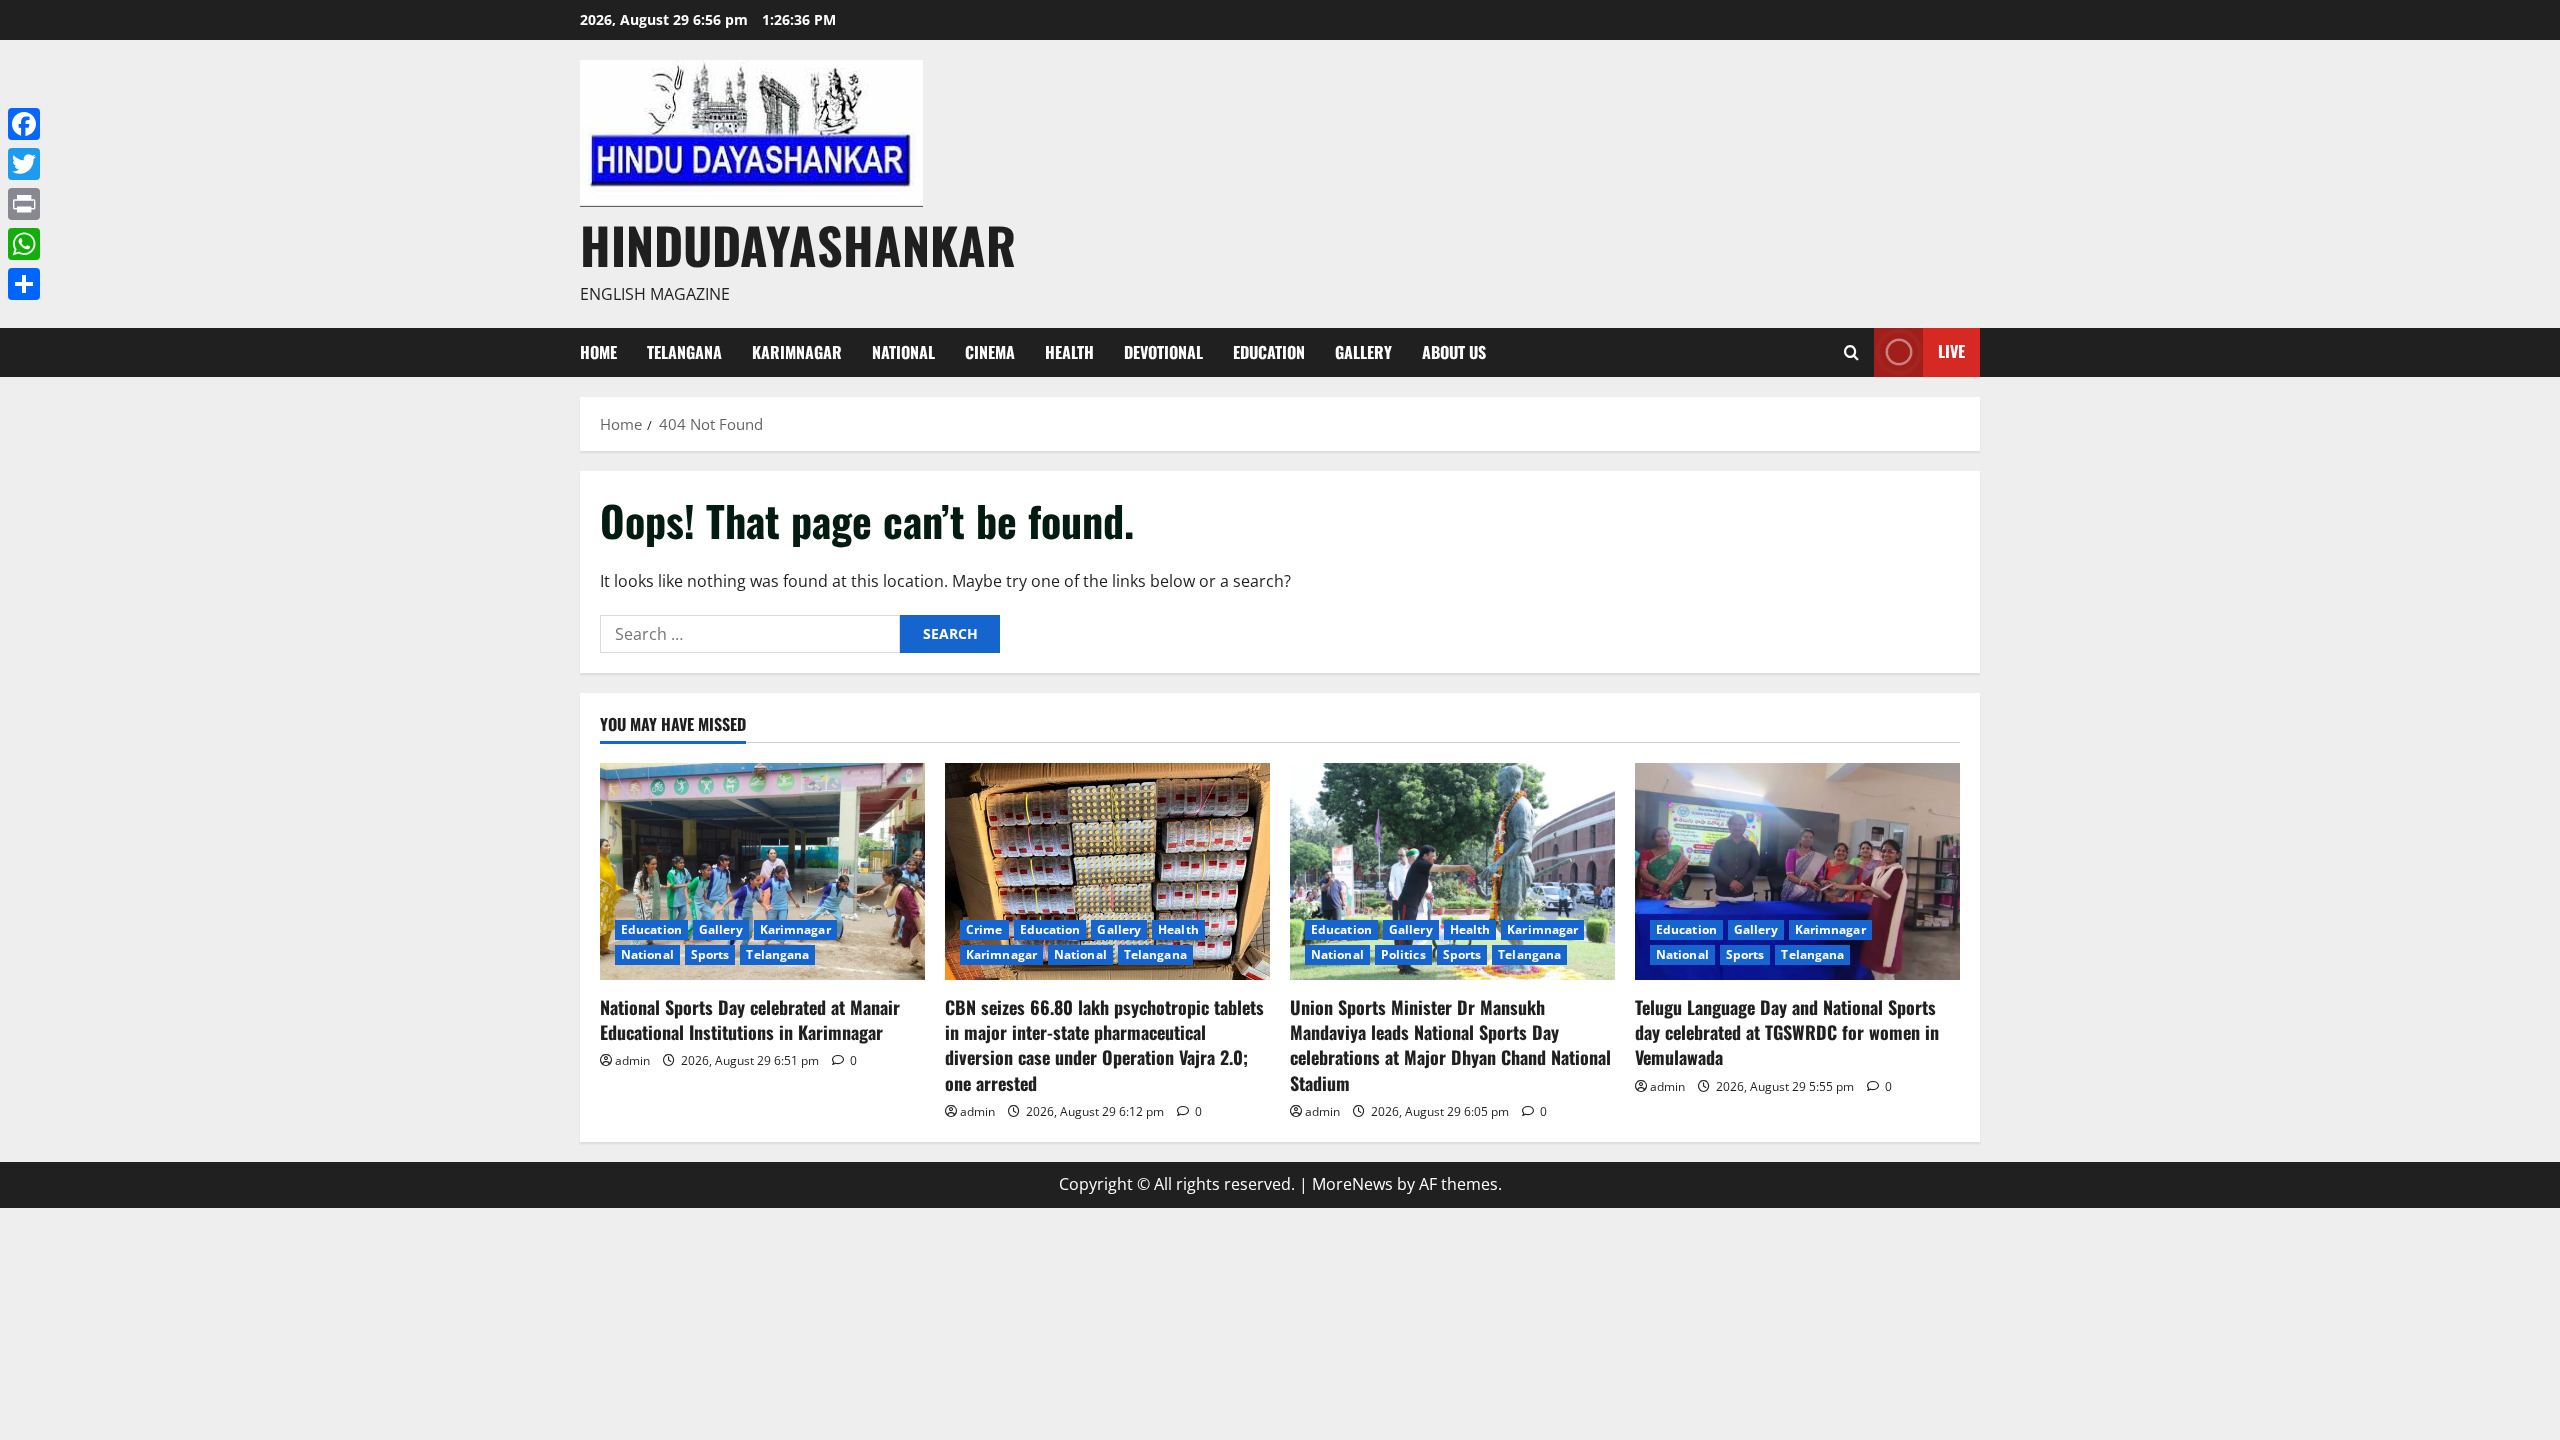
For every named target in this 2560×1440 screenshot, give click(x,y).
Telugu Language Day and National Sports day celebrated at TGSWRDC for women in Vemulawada (1787, 1032)
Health (1069, 352)
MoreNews (1352, 1184)
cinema (990, 352)
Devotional (1163, 352)
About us (1454, 352)
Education (1269, 352)
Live (1951, 351)
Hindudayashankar (798, 244)
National (903, 352)
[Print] (24, 204)
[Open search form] (1851, 352)
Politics (1403, 954)
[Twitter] (24, 164)
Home (598, 352)
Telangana (684, 352)
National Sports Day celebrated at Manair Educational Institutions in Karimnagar (750, 1019)
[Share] (24, 284)
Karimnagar (797, 352)
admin (632, 1060)
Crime (984, 929)
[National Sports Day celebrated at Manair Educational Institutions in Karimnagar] (762, 871)
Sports (710, 954)
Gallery (1363, 352)
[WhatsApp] (24, 244)
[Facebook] (24, 124)
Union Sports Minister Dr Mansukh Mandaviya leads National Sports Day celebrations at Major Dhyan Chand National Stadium (1450, 1045)
